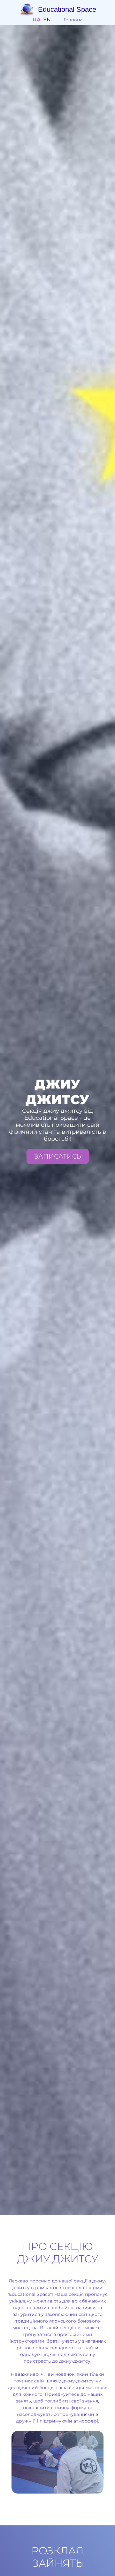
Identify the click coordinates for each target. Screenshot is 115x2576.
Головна (73, 20)
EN (47, 20)
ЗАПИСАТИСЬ (58, 1156)
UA (37, 20)
